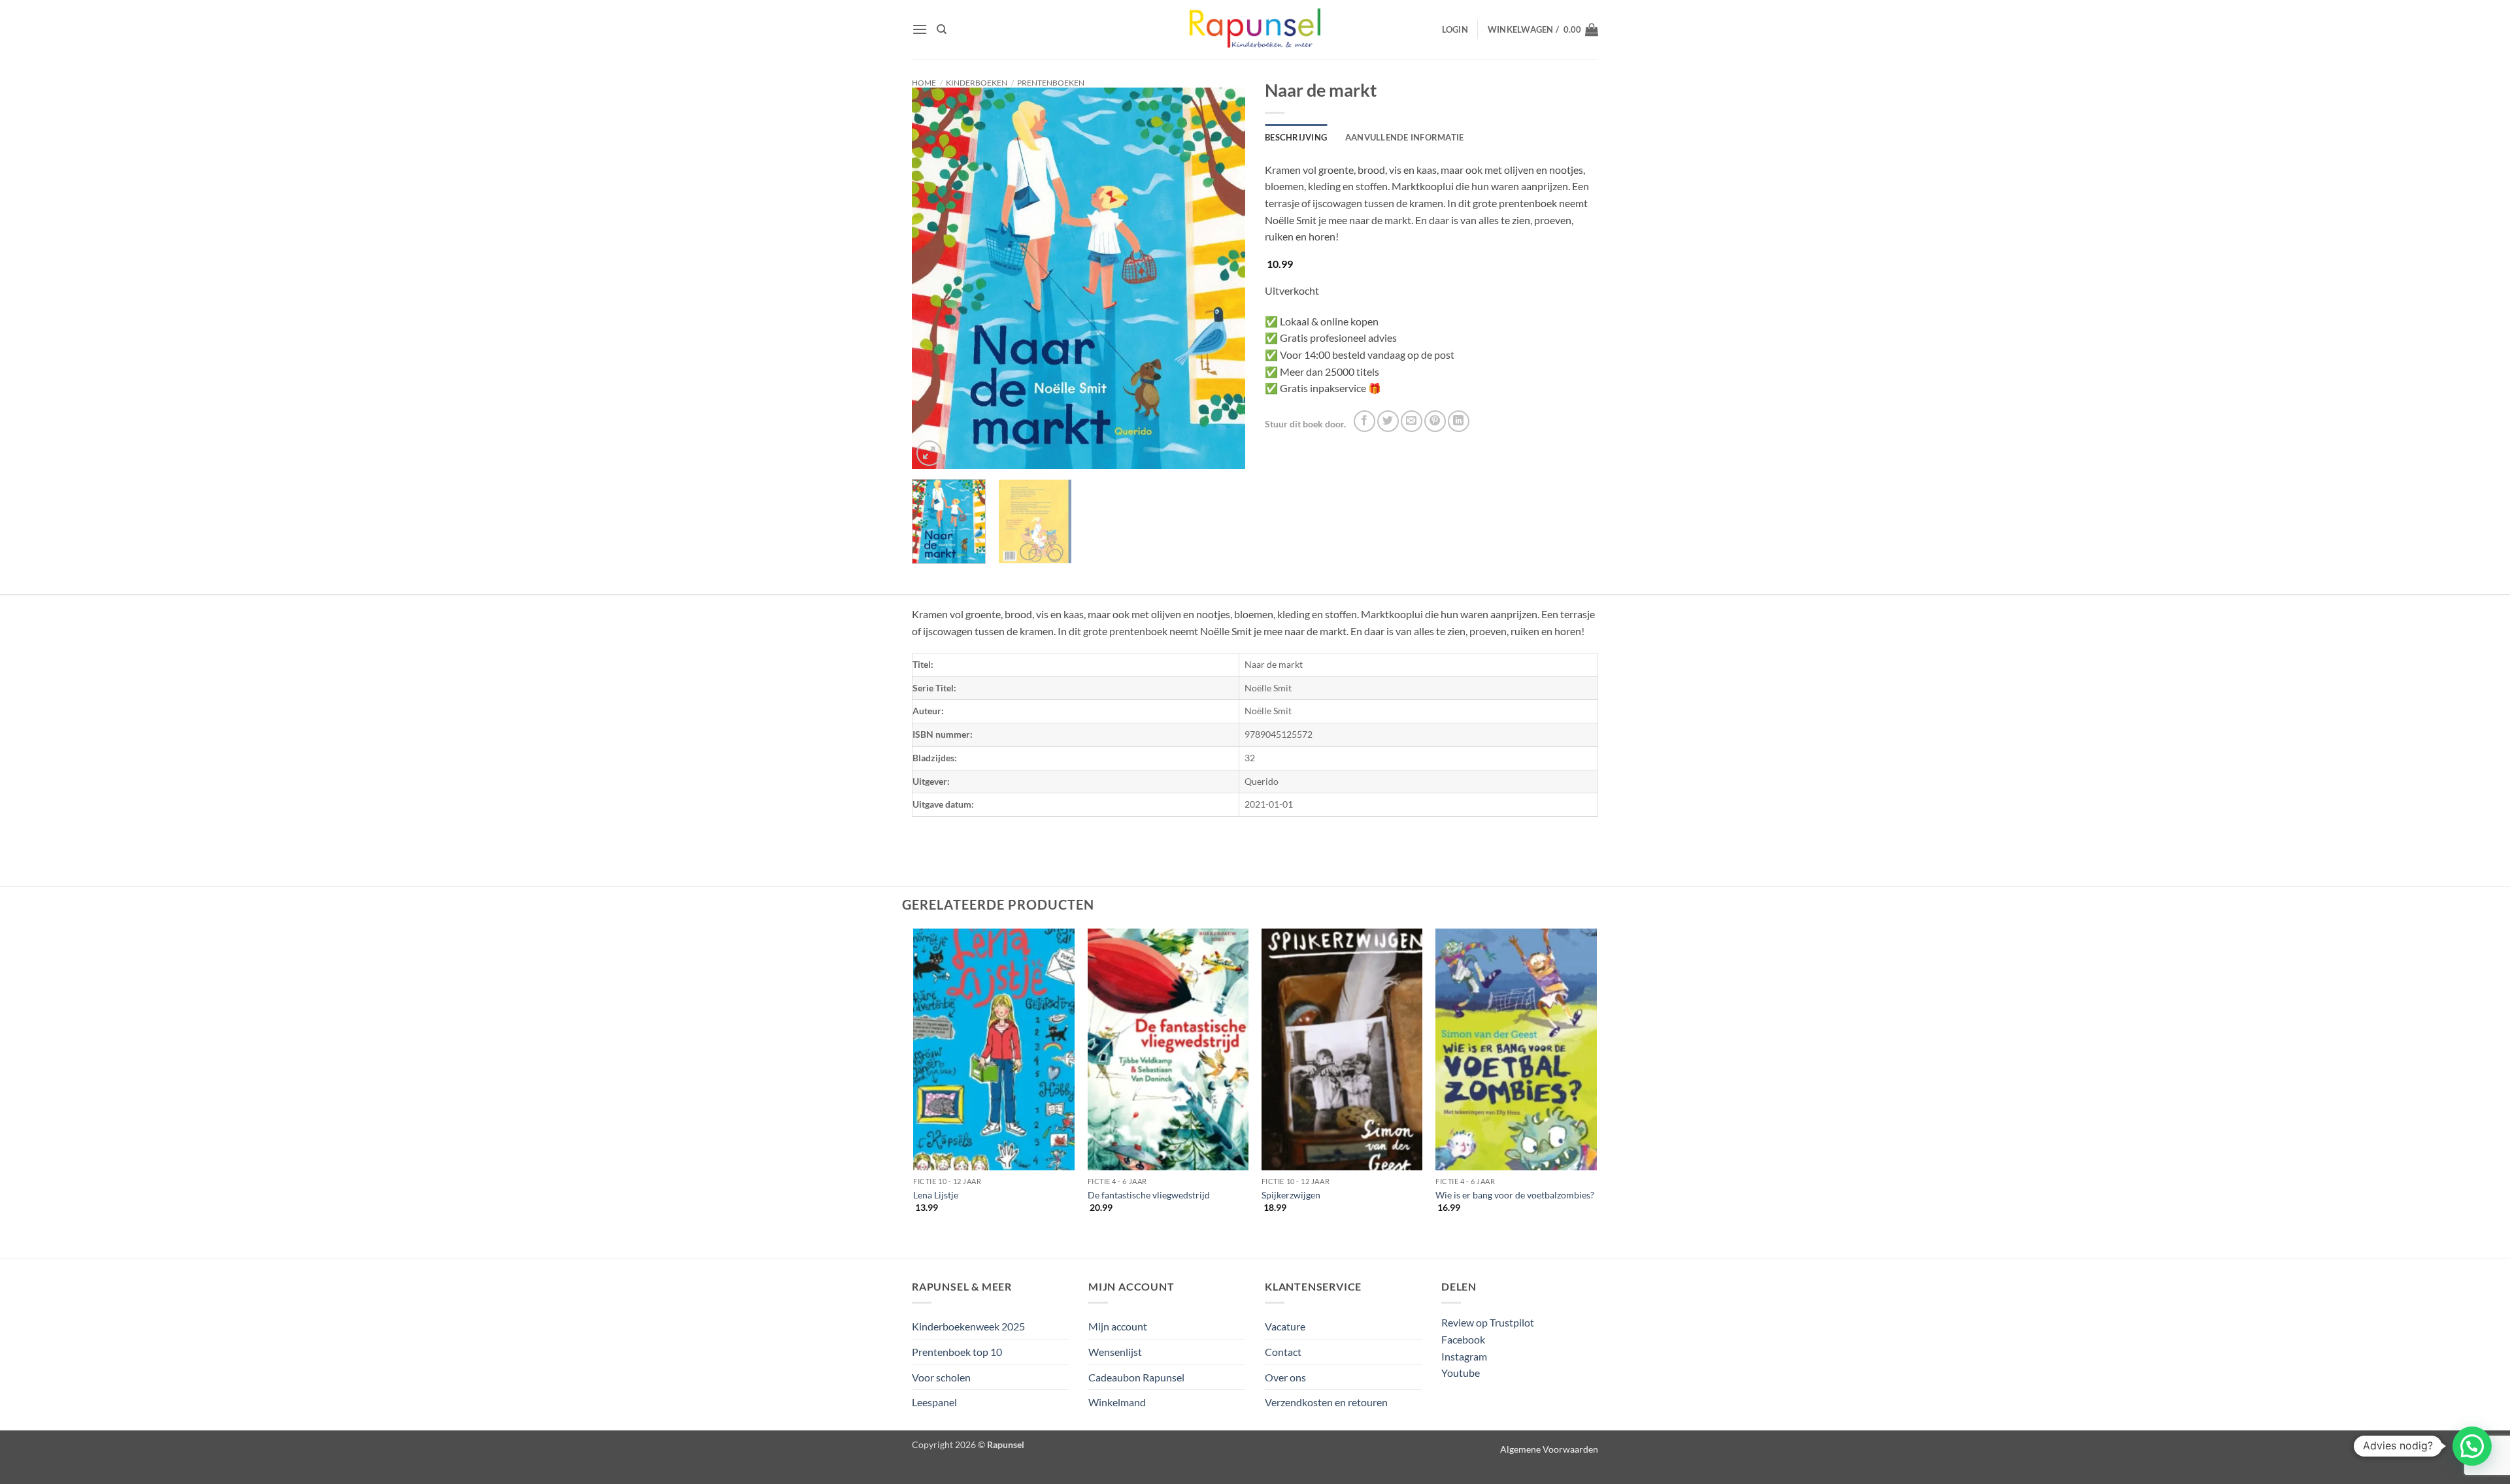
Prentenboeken (1051, 83)
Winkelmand (1117, 1402)
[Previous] (935, 279)
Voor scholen (941, 1377)
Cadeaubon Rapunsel (1136, 1377)
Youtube (1461, 1373)
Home (924, 83)
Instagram (1464, 1356)
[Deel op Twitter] (1388, 421)
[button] (920, 29)
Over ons (1285, 1377)
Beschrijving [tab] (1296, 137)
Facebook (1463, 1339)
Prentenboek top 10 (957, 1352)
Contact (1283, 1352)
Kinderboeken (977, 83)
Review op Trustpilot (1488, 1322)
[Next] (1222, 279)
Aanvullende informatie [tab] (1405, 137)
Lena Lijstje (936, 1195)
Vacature (1285, 1326)
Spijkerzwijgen (1291, 1195)
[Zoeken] (942, 29)
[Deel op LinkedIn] (1459, 421)
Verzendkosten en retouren (1326, 1402)
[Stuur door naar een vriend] (1412, 421)
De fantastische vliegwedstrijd (1149, 1195)
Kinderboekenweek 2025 (968, 1326)
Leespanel (934, 1402)
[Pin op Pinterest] (1435, 421)
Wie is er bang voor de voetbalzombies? (1515, 1195)
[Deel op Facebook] (1364, 421)
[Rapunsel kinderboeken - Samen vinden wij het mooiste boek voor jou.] (1255, 30)
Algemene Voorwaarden (1549, 1449)
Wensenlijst (1115, 1352)
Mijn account (1118, 1326)
